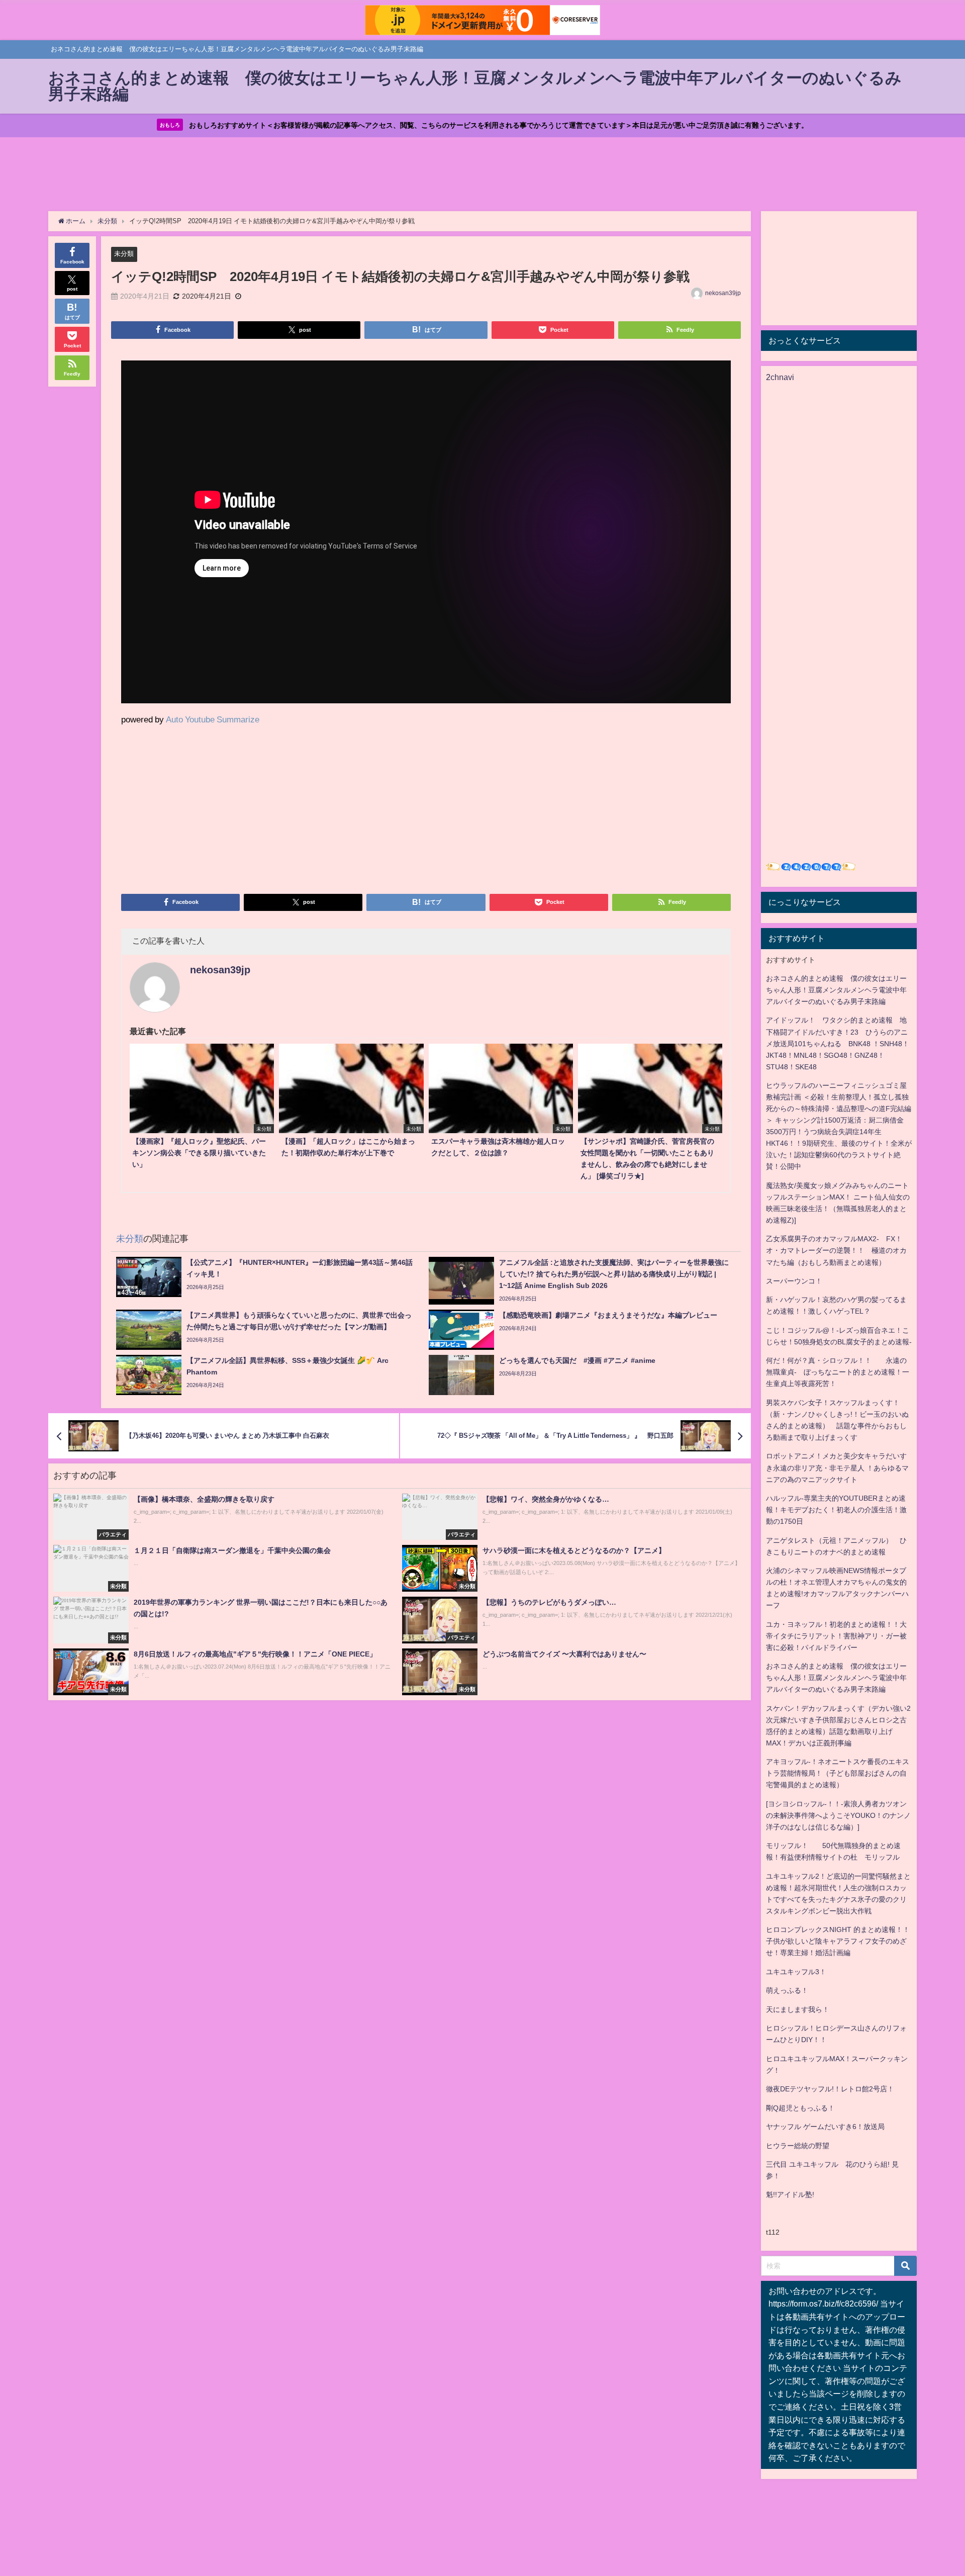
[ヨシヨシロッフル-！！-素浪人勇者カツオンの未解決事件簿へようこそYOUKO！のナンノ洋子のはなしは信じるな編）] (838, 1815)
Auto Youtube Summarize (213, 719)
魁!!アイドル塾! (790, 2194)
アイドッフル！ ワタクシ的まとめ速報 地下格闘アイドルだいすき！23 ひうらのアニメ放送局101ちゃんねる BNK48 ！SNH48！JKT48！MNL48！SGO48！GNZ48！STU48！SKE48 (838, 1043)
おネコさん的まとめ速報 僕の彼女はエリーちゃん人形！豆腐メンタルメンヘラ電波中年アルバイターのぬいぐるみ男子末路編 (836, 990)
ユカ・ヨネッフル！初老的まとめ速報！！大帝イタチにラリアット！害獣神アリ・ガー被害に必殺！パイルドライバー (836, 1636)
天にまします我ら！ (798, 2009)
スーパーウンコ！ (794, 1281)
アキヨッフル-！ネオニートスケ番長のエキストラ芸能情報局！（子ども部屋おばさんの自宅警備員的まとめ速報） (838, 1773)
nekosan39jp (723, 293)
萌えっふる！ (787, 1990)
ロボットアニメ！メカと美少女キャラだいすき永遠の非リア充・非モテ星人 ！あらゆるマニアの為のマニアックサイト (837, 1467)
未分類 (124, 254)
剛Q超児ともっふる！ (800, 2108)
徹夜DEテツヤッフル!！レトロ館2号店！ (830, 2089)
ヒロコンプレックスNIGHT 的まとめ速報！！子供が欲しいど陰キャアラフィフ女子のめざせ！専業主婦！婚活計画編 (838, 1941)
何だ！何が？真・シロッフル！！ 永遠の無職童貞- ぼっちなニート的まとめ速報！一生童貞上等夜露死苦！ (838, 1372)
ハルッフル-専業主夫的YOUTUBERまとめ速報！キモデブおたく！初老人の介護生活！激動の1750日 (836, 1510)
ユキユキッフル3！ (796, 1972)
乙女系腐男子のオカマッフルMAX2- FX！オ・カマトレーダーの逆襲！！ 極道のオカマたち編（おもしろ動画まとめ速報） (836, 1250)
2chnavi (780, 377)
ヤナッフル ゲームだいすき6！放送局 (825, 2127)
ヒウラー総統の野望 (798, 2146)
